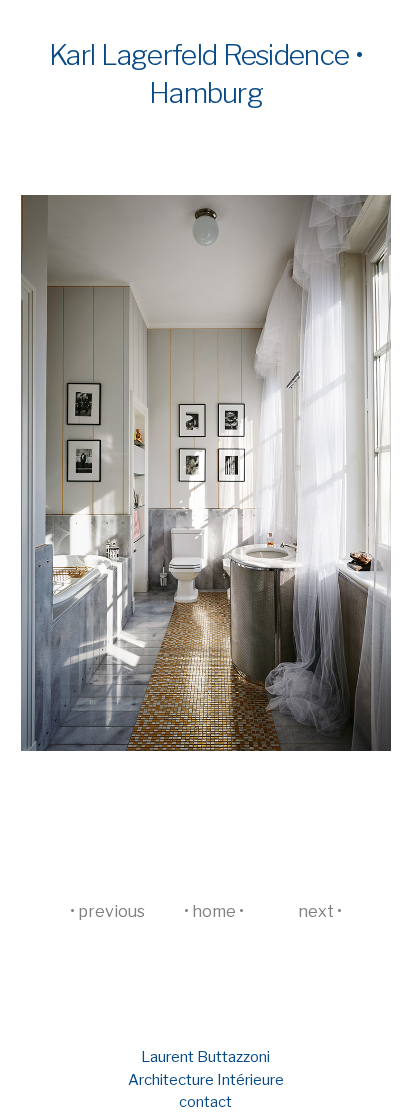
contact (205, 1102)
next (316, 911)
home (214, 911)
